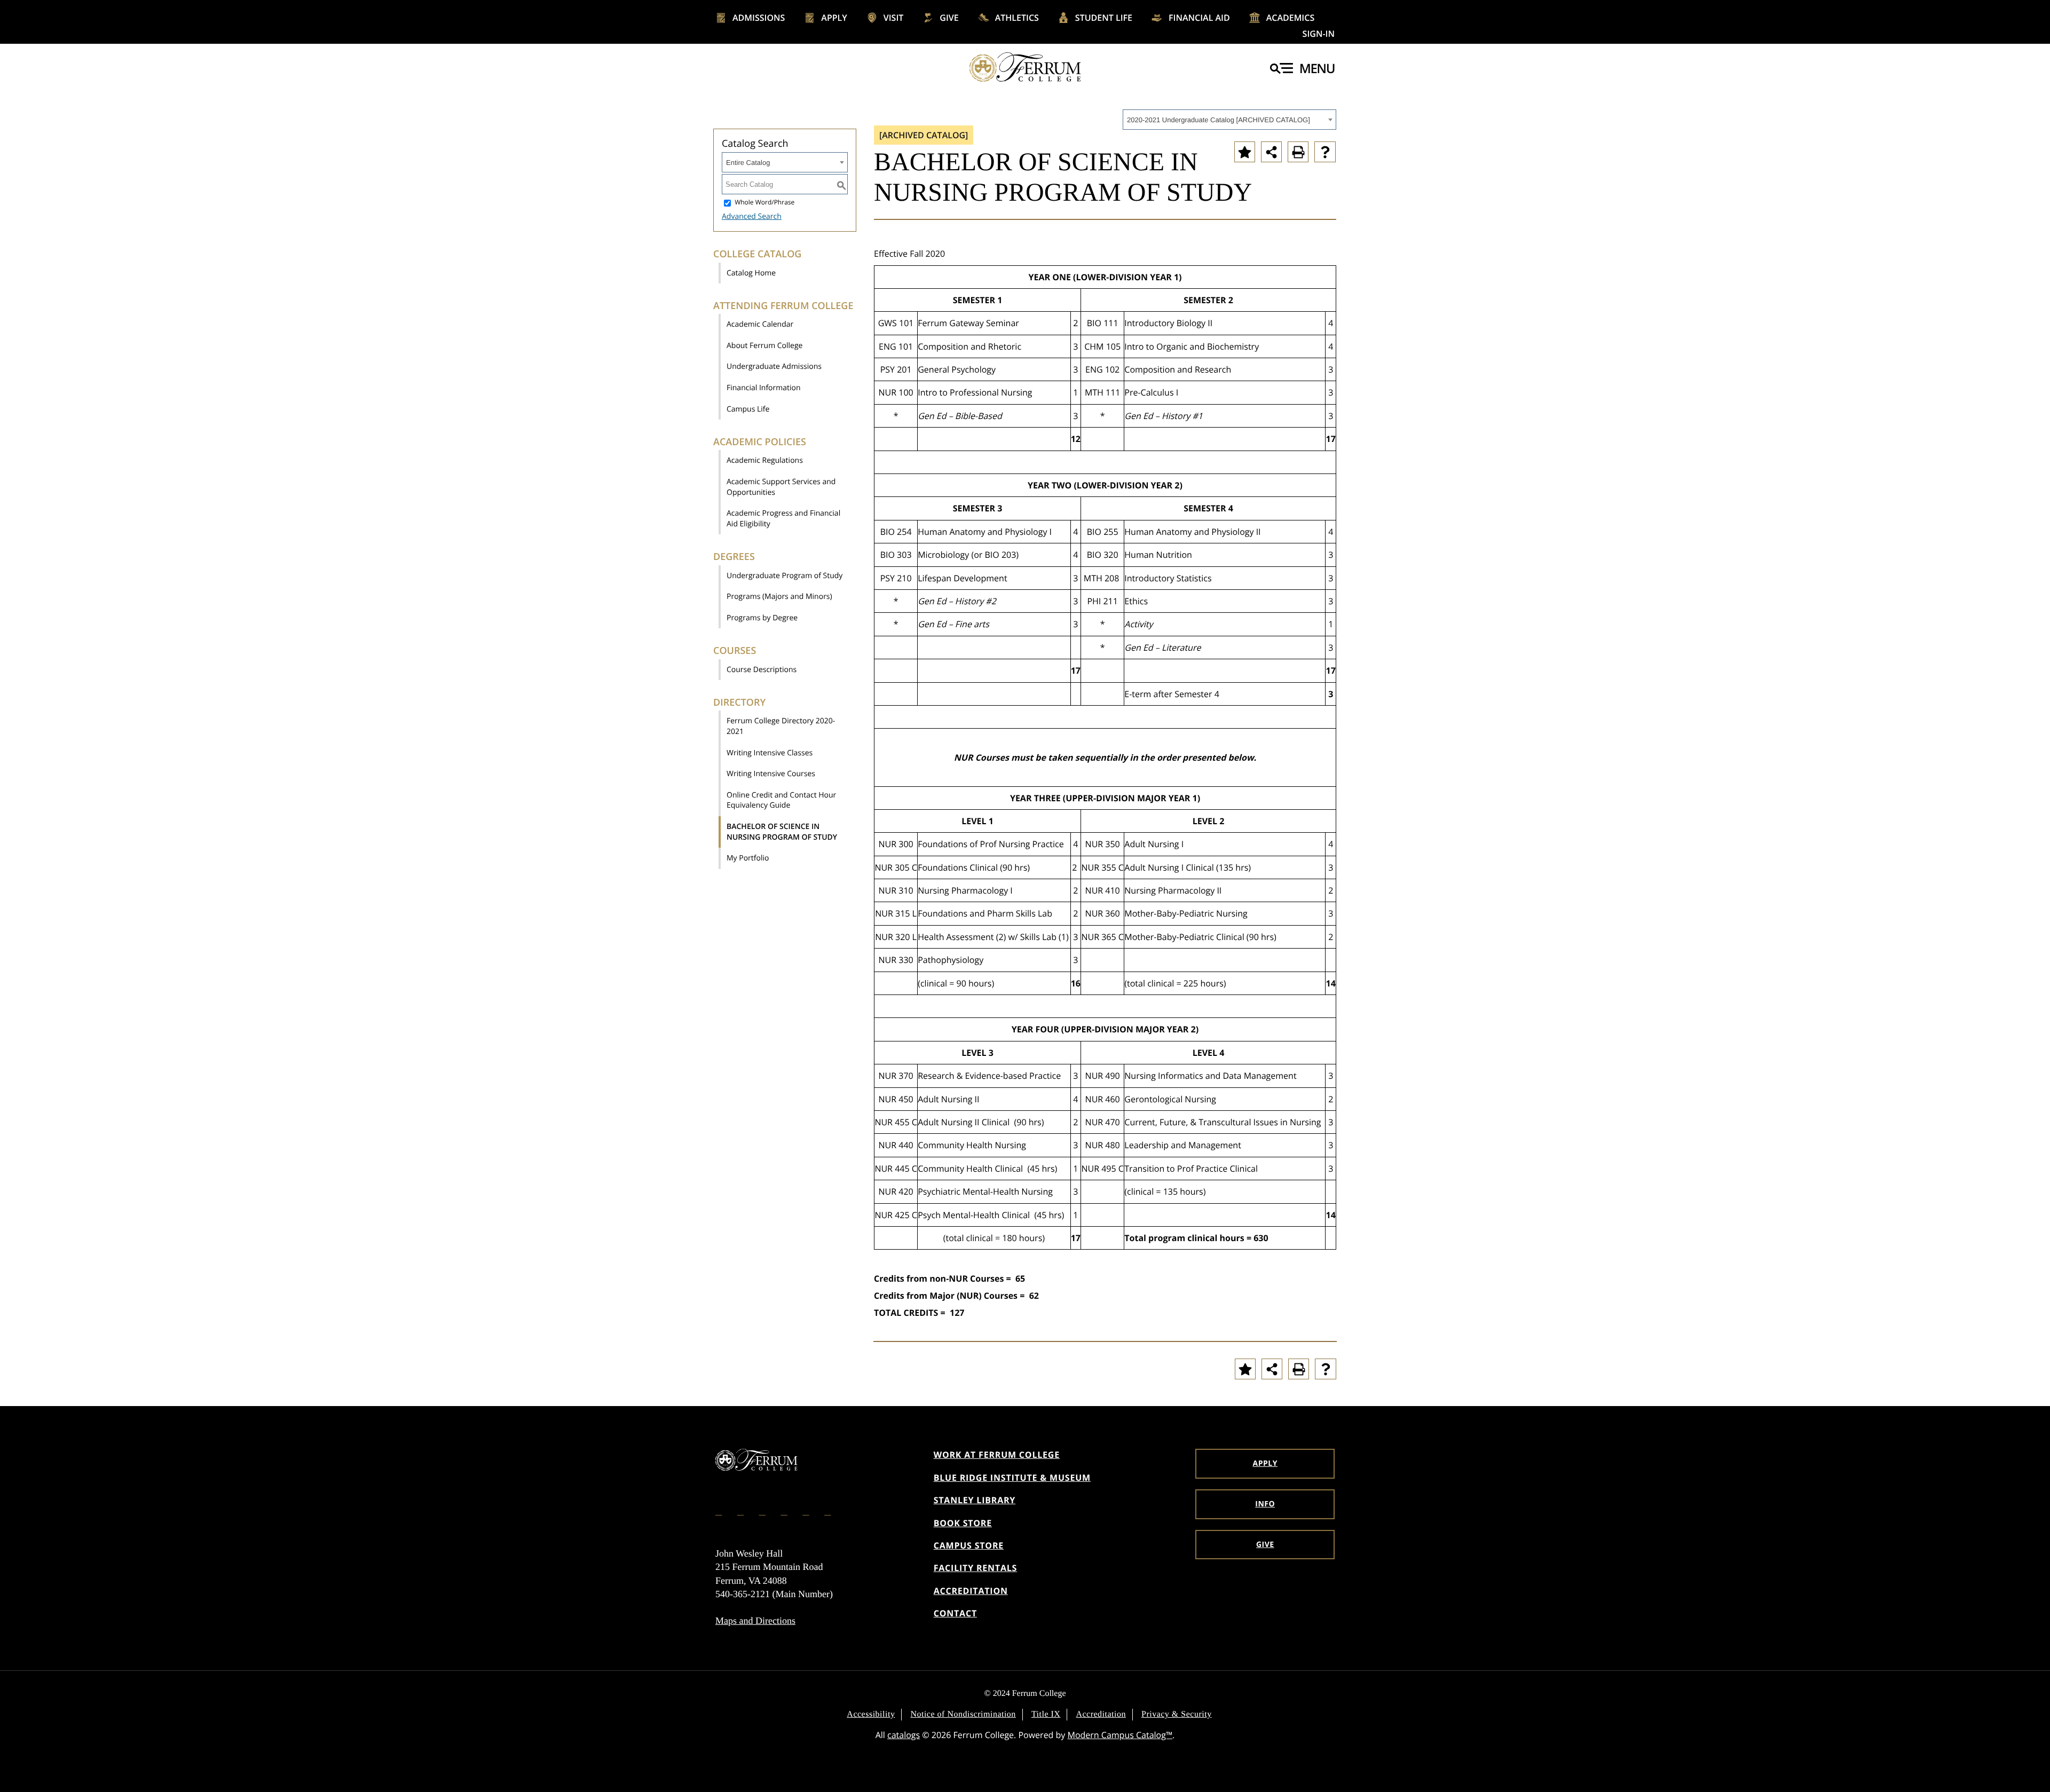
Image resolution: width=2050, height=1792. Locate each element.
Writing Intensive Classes (770, 753)
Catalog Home (751, 273)
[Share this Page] (1271, 152)
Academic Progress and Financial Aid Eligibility (783, 519)
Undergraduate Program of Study (784, 576)
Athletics (1017, 18)
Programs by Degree (762, 618)
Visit (894, 18)
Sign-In (1319, 34)
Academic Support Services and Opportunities (781, 487)
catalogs (904, 1735)
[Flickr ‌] (785, 1511)
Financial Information (764, 388)
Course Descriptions (762, 670)
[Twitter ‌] (763, 1511)
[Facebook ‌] (720, 1511)
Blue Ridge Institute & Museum (1012, 1478)
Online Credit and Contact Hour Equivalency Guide (781, 800)
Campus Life (748, 409)
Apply (834, 18)
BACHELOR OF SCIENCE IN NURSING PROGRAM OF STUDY (782, 832)
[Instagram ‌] (742, 1511)
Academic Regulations (765, 460)
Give (949, 18)
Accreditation (971, 1591)
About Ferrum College (764, 346)
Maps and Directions (755, 1621)
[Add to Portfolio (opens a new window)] (1245, 152)
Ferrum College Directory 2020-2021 (781, 726)
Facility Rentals (976, 1568)
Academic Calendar (760, 324)
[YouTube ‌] (829, 1511)
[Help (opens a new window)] (1325, 152)
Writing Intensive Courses (771, 774)
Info (1265, 1504)
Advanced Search (752, 216)
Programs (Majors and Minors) (779, 597)
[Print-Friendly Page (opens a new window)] (1298, 152)
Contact (955, 1613)
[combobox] (1229, 120)
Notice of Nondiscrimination (963, 1714)
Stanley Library (975, 1500)
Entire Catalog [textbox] (748, 163)
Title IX (1046, 1714)
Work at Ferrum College (997, 1455)
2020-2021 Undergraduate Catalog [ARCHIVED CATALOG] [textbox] (1219, 120)
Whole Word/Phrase (764, 203)
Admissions (759, 18)
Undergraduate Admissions (774, 366)
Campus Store (969, 1545)
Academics (1291, 18)
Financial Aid (1199, 18)
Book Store (963, 1523)
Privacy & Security (1177, 1714)
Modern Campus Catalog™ (1120, 1735)
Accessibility (871, 1714)
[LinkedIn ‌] (807, 1511)
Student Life (1104, 18)
